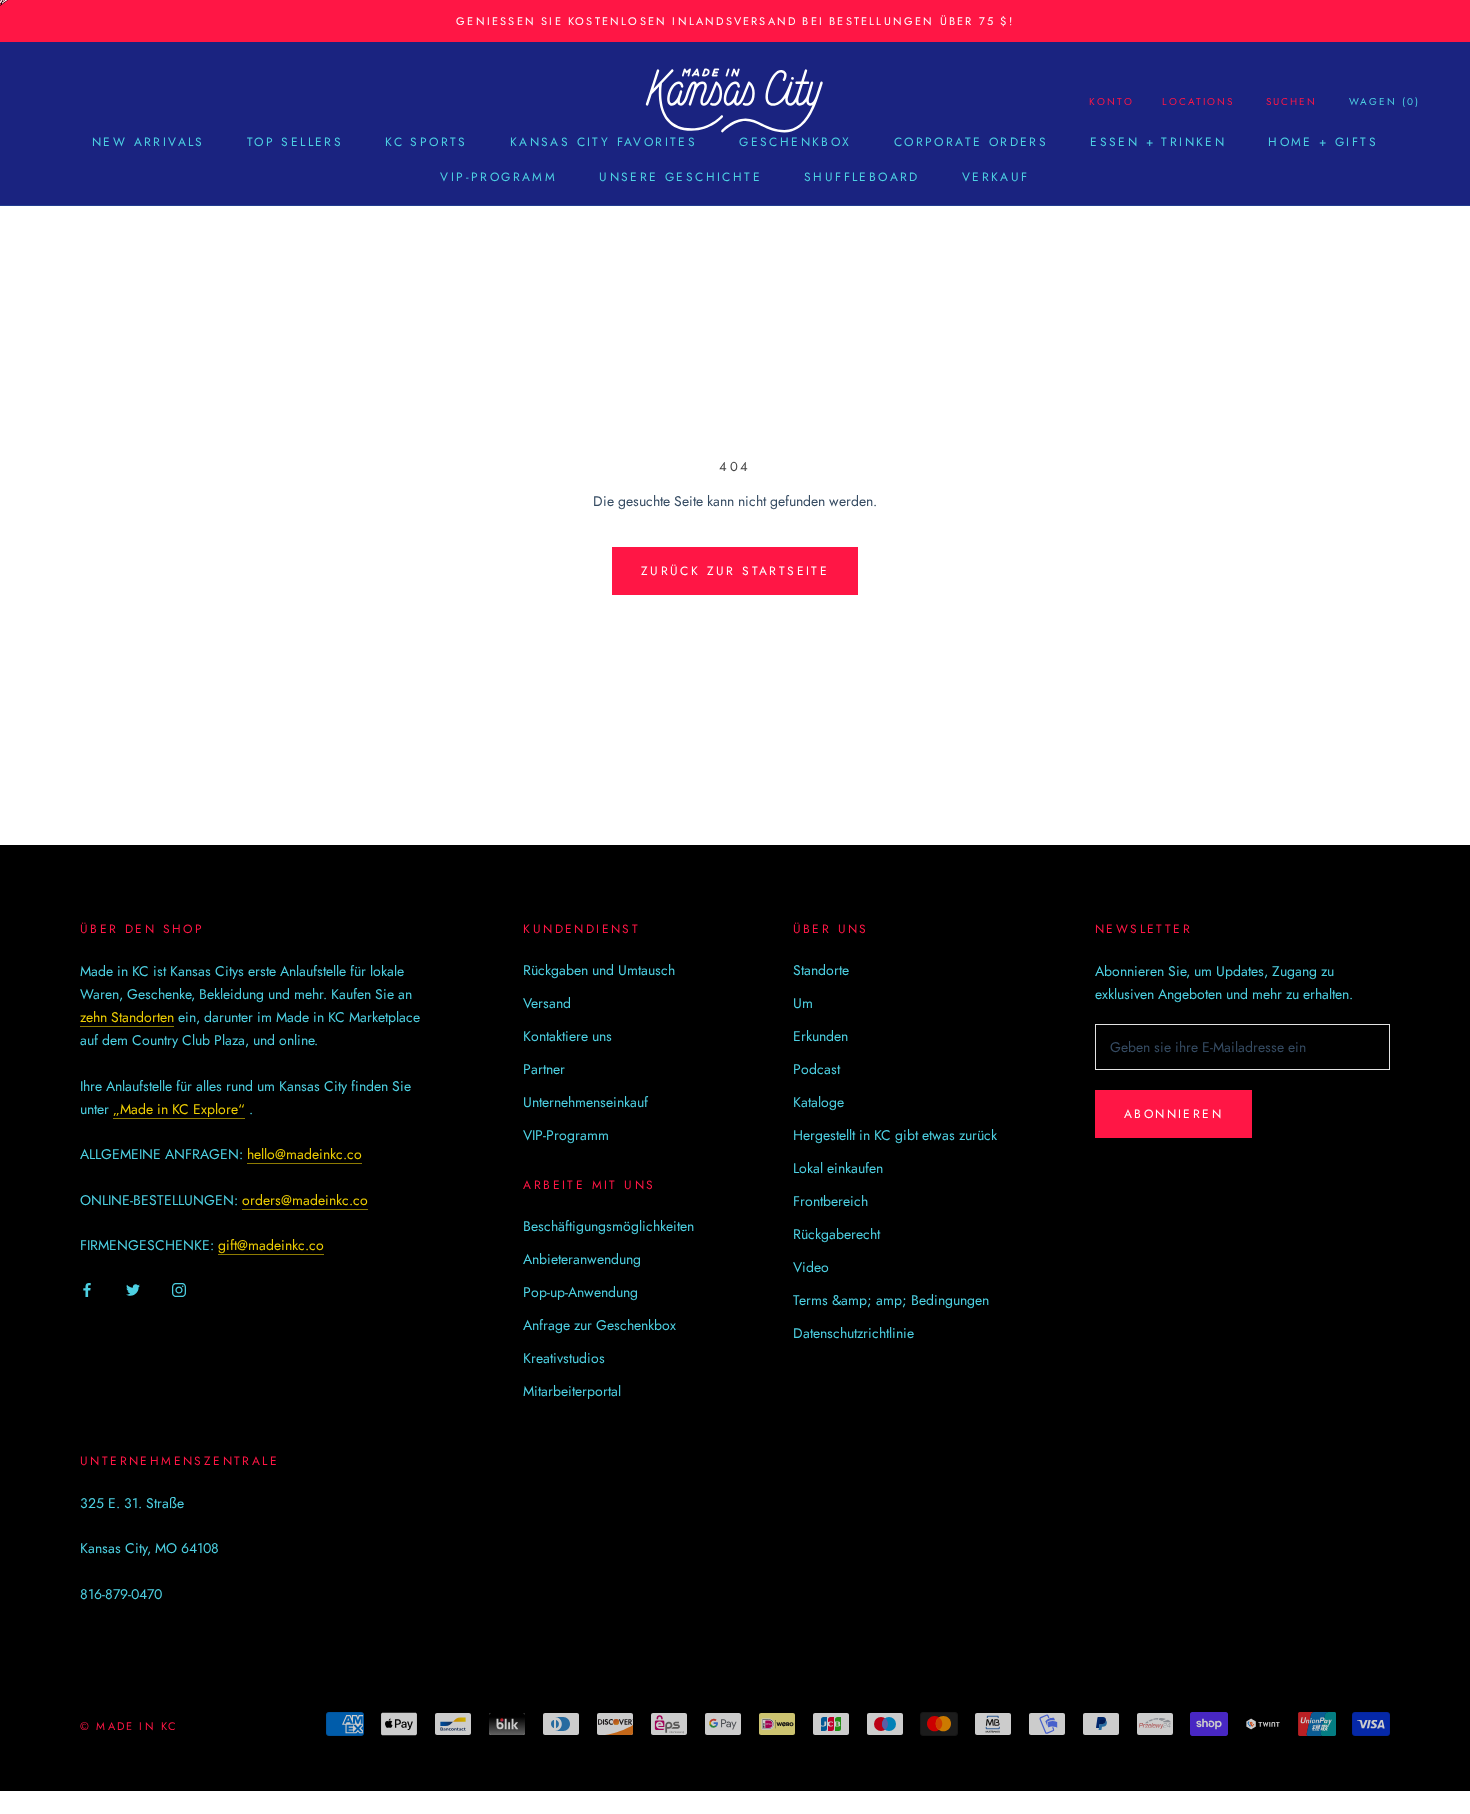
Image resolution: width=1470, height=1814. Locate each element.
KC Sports (426, 142)
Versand (547, 1003)
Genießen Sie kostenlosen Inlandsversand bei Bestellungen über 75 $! (735, 21)
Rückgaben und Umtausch (599, 970)
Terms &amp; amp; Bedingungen (891, 1300)
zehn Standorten (127, 1017)
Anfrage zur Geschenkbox (599, 1325)
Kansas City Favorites (603, 142)
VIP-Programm (498, 177)
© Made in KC (129, 1726)
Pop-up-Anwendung (580, 1292)
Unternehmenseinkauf (585, 1102)
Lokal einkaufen (838, 1168)
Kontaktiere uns (567, 1036)
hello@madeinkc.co (304, 1154)
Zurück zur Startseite (735, 571)
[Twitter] (133, 1289)
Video (811, 1267)
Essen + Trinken (1158, 142)
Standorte (821, 970)
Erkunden (820, 1036)
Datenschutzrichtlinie (853, 1333)
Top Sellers (295, 142)
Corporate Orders (971, 142)
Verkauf (996, 177)
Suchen (1291, 101)
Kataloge (818, 1102)
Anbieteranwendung (582, 1259)
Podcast (816, 1069)
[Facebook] (87, 1289)
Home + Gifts (1323, 142)
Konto (1111, 101)
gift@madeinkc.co (271, 1245)
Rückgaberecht (836, 1234)
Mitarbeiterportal (572, 1391)
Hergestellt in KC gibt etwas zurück (895, 1135)
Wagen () (1384, 101)
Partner (544, 1069)
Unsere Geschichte (680, 177)
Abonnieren (1173, 1114)
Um (803, 1003)
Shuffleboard (862, 177)
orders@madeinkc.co (305, 1200)
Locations (1198, 101)
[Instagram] (179, 1289)
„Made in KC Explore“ (179, 1109)
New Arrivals (148, 142)
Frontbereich (830, 1201)
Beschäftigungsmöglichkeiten (608, 1226)
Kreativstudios (564, 1358)
